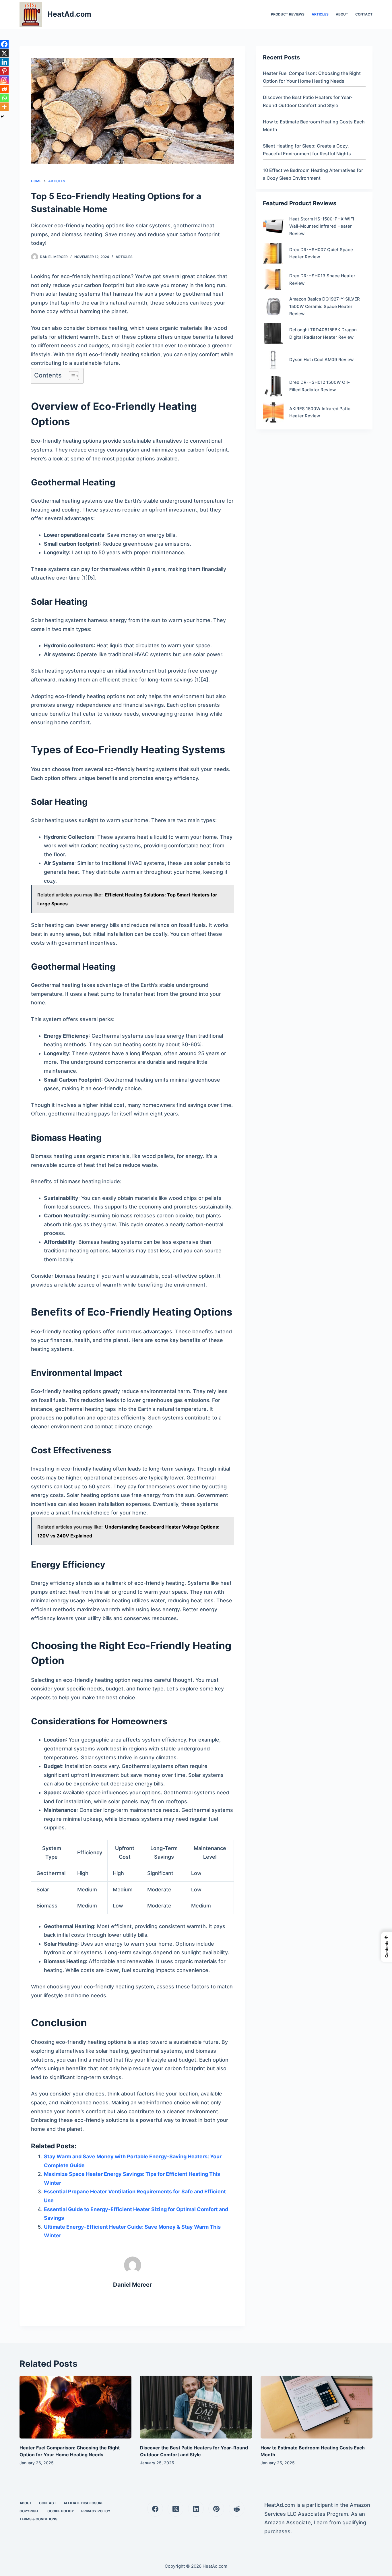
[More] (4, 107)
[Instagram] (4, 80)
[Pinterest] (4, 71)
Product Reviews (288, 14)
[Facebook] (4, 44)
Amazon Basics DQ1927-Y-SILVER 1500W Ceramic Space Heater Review (325, 306)
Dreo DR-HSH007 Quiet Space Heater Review (321, 253)
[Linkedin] (4, 62)
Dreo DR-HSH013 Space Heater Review (322, 279)
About (342, 14)
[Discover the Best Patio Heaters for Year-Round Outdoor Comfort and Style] (196, 2407)
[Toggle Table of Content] (71, 376)
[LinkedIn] (196, 2509)
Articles (320, 14)
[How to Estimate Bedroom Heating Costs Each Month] (317, 2407)
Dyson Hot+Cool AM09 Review (321, 360)
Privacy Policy (96, 2511)
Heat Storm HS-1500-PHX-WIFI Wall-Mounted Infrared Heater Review (322, 226)
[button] (387, 1947)
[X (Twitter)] (175, 2509)
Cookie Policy (61, 2511)
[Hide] (2, 117)
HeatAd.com (69, 14)
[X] (4, 53)
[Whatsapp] (4, 98)
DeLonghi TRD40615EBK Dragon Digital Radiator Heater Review (323, 333)
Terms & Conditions (38, 2519)
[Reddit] (4, 89)
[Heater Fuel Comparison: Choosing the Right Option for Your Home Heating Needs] (75, 2407)
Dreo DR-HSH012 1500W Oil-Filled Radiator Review (320, 386)
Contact (364, 14)
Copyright (30, 2511)
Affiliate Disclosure (83, 2503)
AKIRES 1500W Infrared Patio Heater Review (320, 412)
